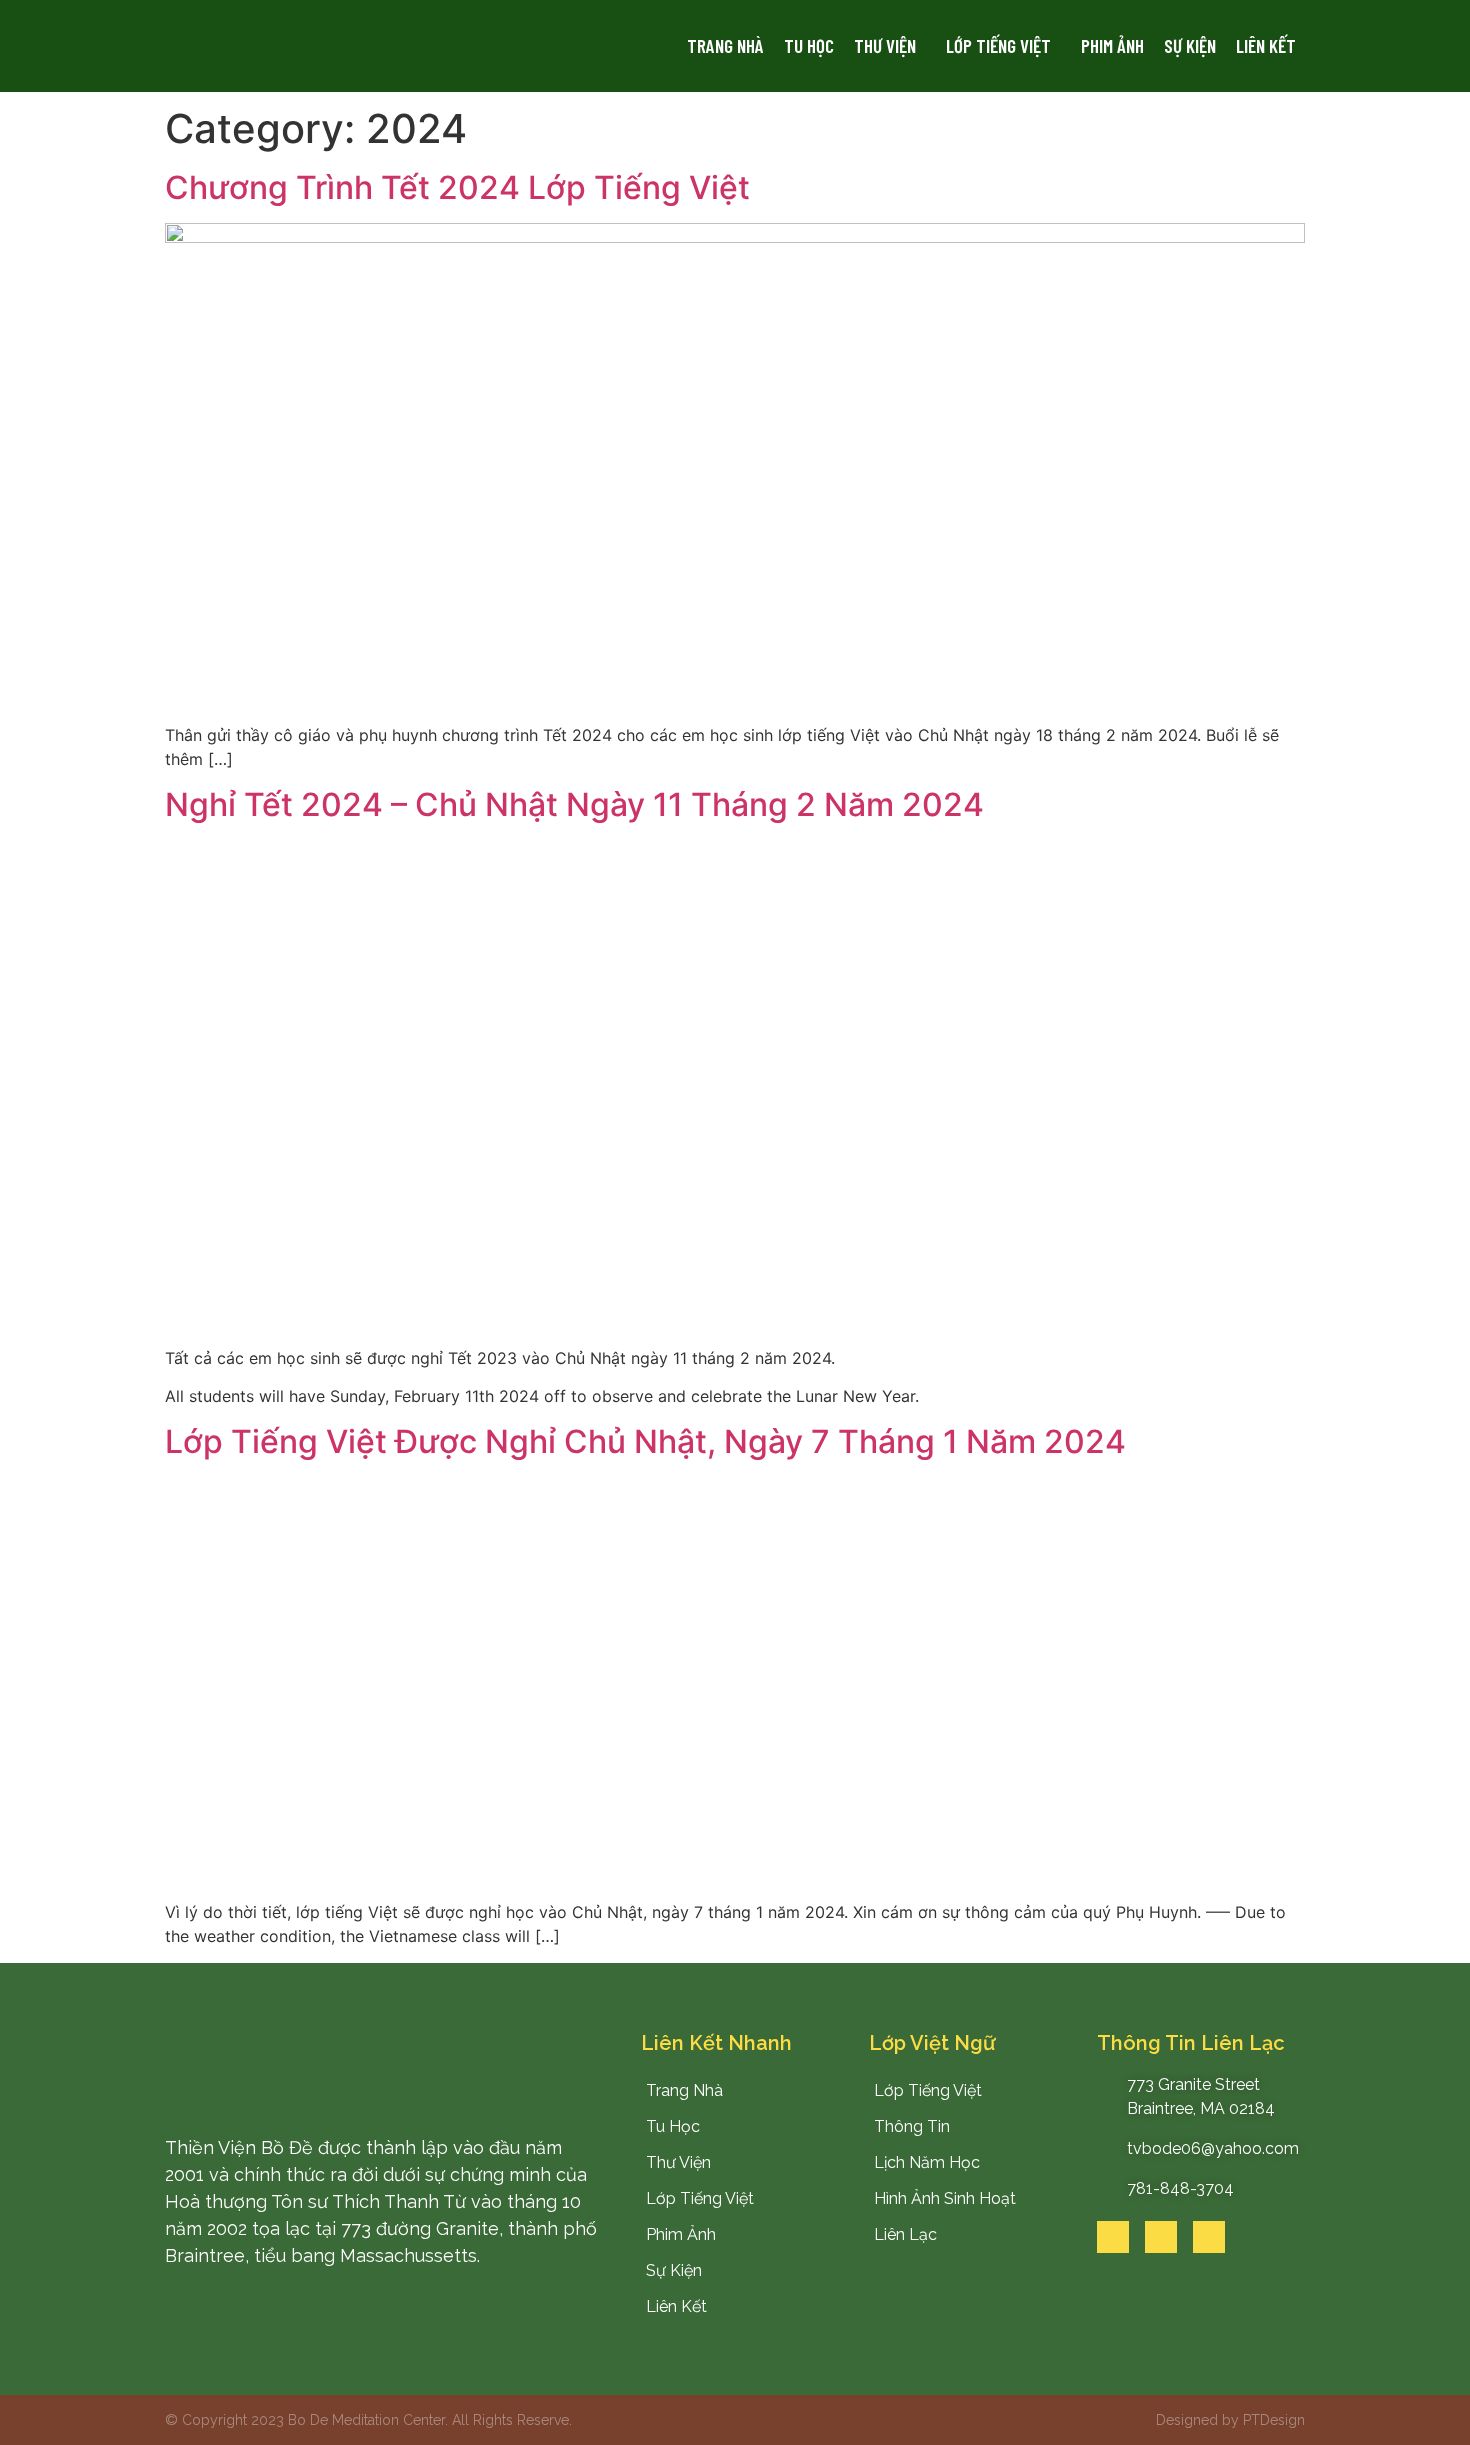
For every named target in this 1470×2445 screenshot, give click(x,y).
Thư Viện (885, 45)
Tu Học (809, 45)
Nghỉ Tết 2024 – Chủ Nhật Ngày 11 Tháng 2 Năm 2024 (574, 804)
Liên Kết (1266, 45)
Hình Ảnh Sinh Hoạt (945, 2198)
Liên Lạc (905, 2234)
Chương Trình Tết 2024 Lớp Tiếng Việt (457, 187)
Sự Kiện (1190, 45)
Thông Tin (912, 2126)
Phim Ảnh (1112, 45)
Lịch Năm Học (927, 2162)
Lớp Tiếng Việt (998, 45)
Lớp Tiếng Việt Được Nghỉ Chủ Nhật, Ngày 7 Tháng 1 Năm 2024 (645, 1441)
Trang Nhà (725, 45)
